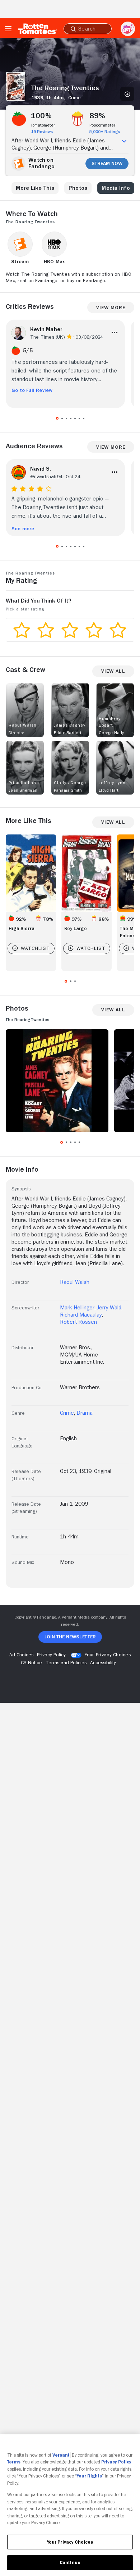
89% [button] (97, 116)
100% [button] (41, 116)
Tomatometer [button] (43, 125)
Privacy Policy (116, 2462)
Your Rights (89, 2476)
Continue (70, 2563)
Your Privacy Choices (108, 1655)
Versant (61, 2455)
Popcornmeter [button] (102, 125)
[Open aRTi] (128, 29)
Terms (14, 2462)
